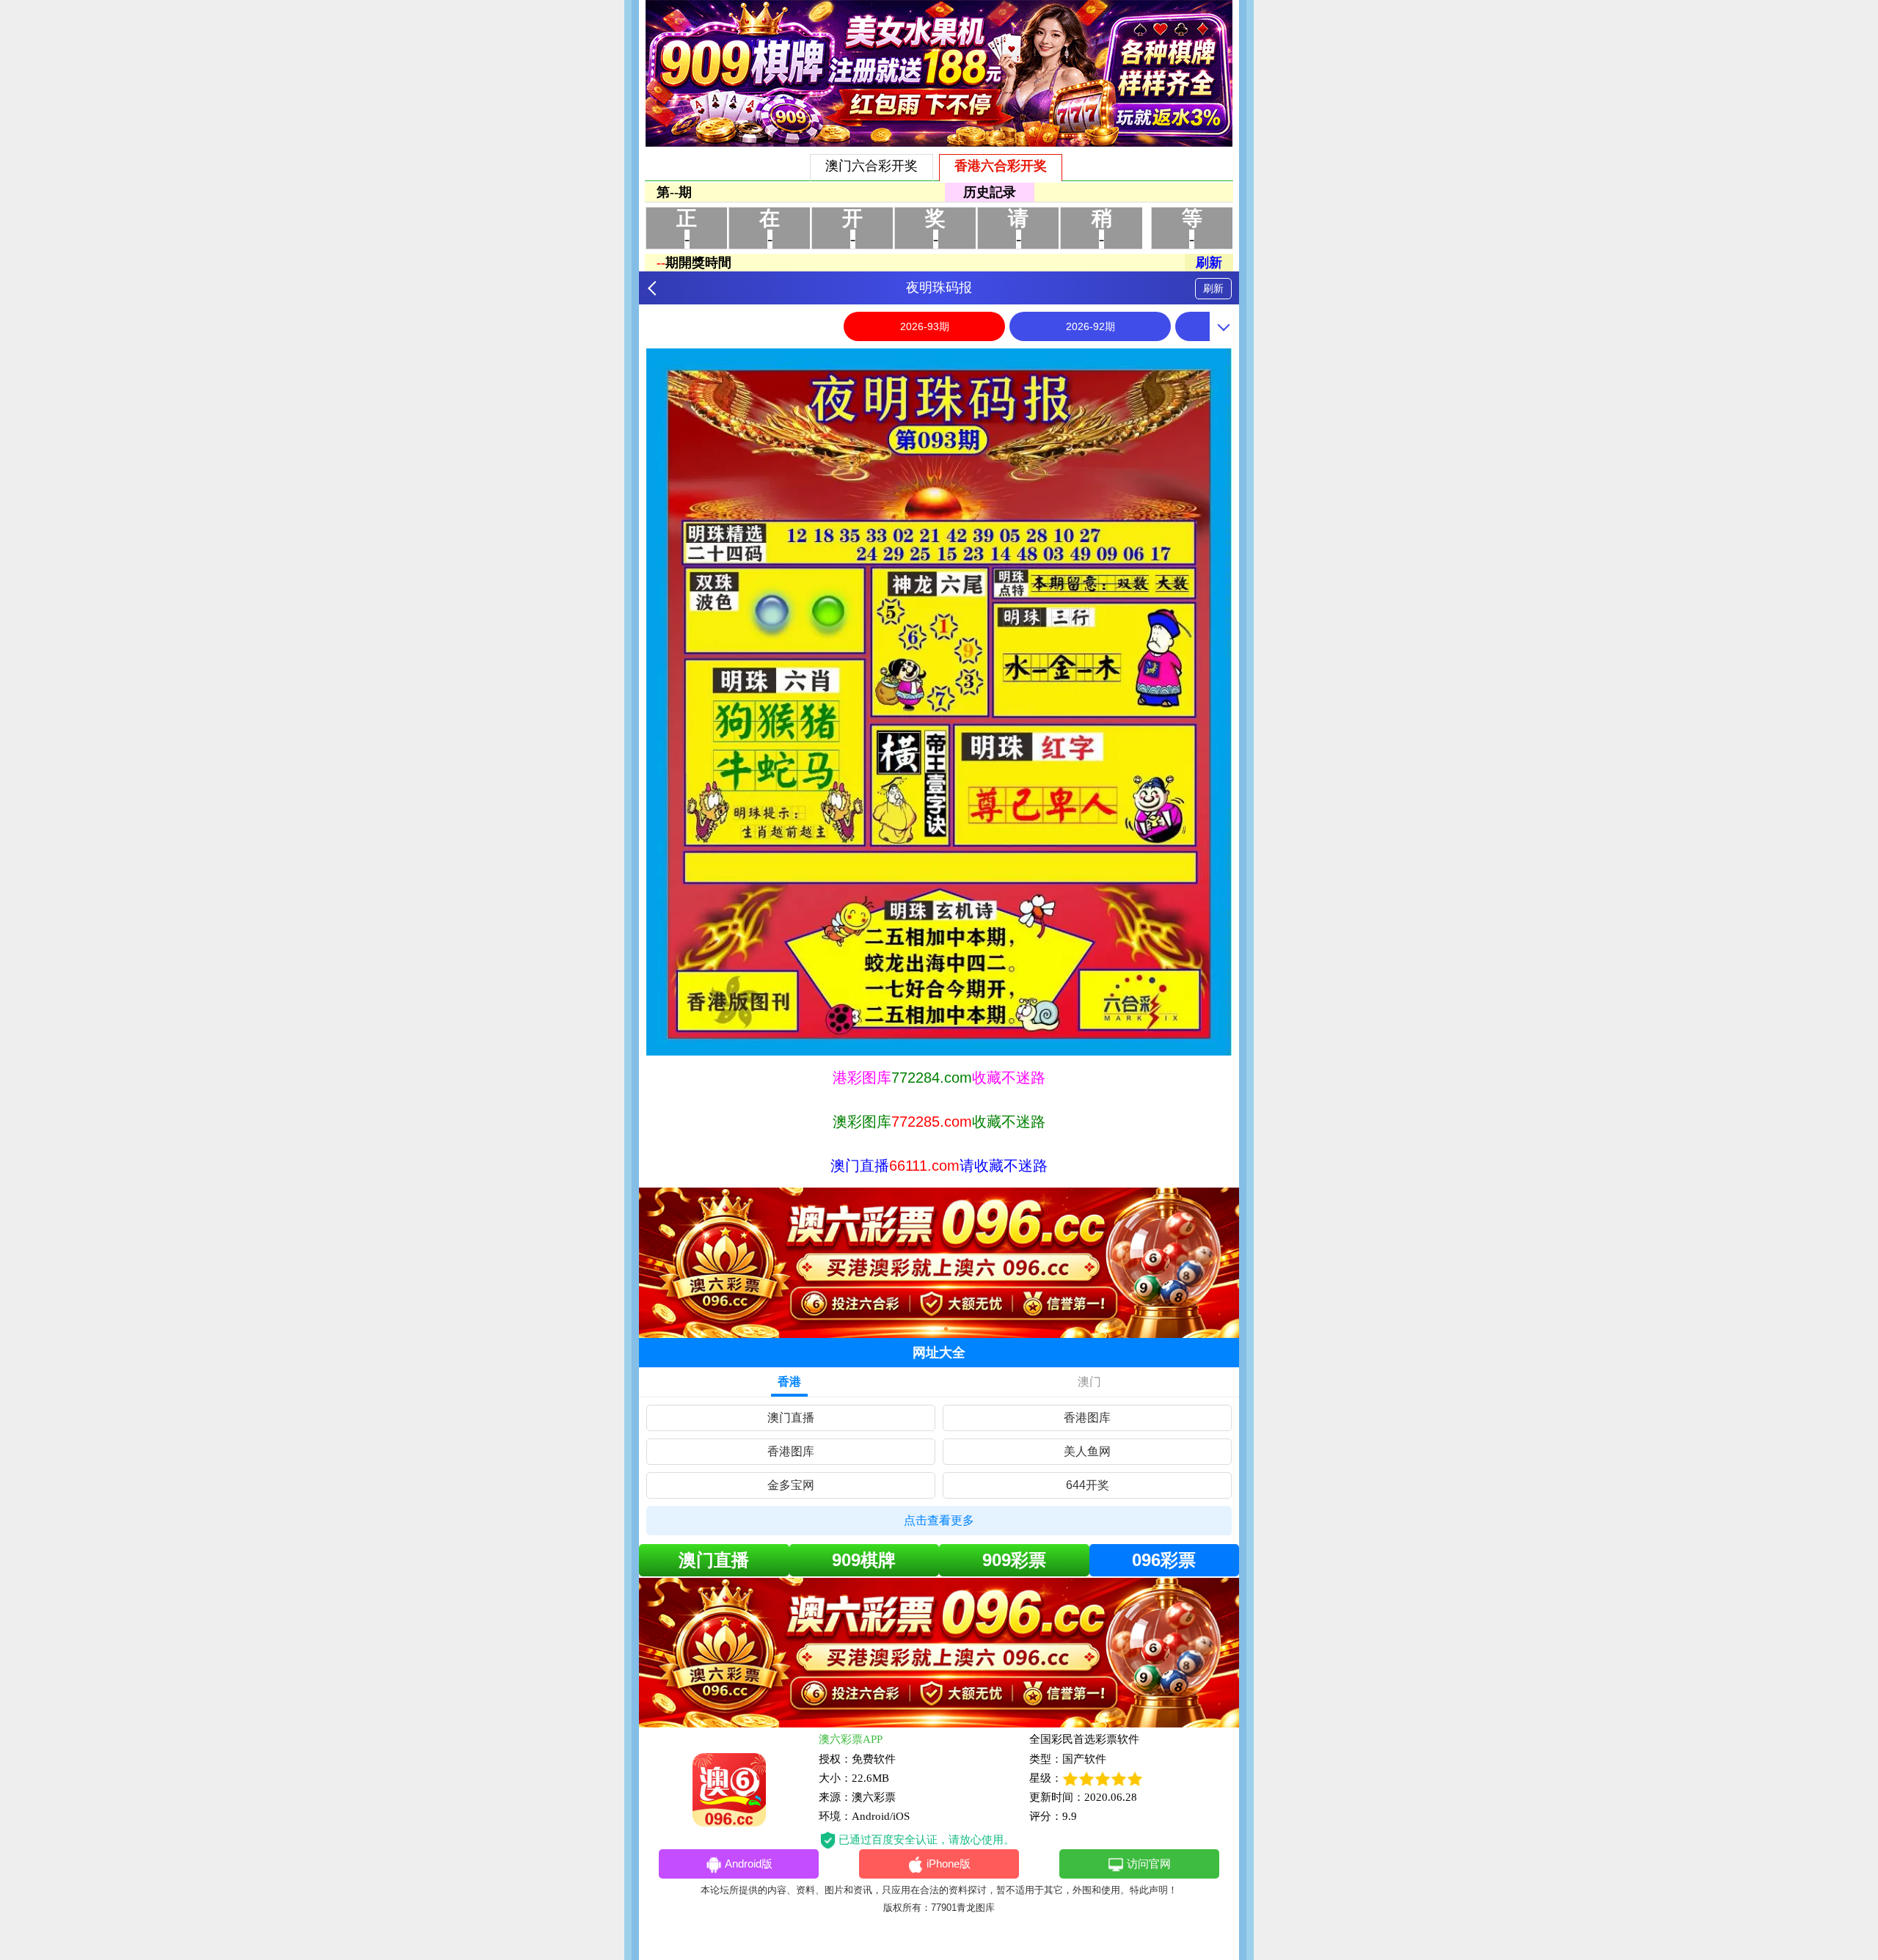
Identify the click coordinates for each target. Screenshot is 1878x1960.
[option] (939, 702)
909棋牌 (864, 1560)
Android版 (749, 1864)
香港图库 (1087, 1418)
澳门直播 (791, 1418)
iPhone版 (949, 1864)
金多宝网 (791, 1485)
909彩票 (1014, 1560)
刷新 (1213, 288)
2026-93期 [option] (925, 326)
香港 (789, 1382)
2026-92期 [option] (1090, 326)
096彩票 (1164, 1560)
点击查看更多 (939, 1520)
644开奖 (1088, 1485)
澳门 (1089, 1382)
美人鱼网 (1087, 1451)
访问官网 (1149, 1864)
